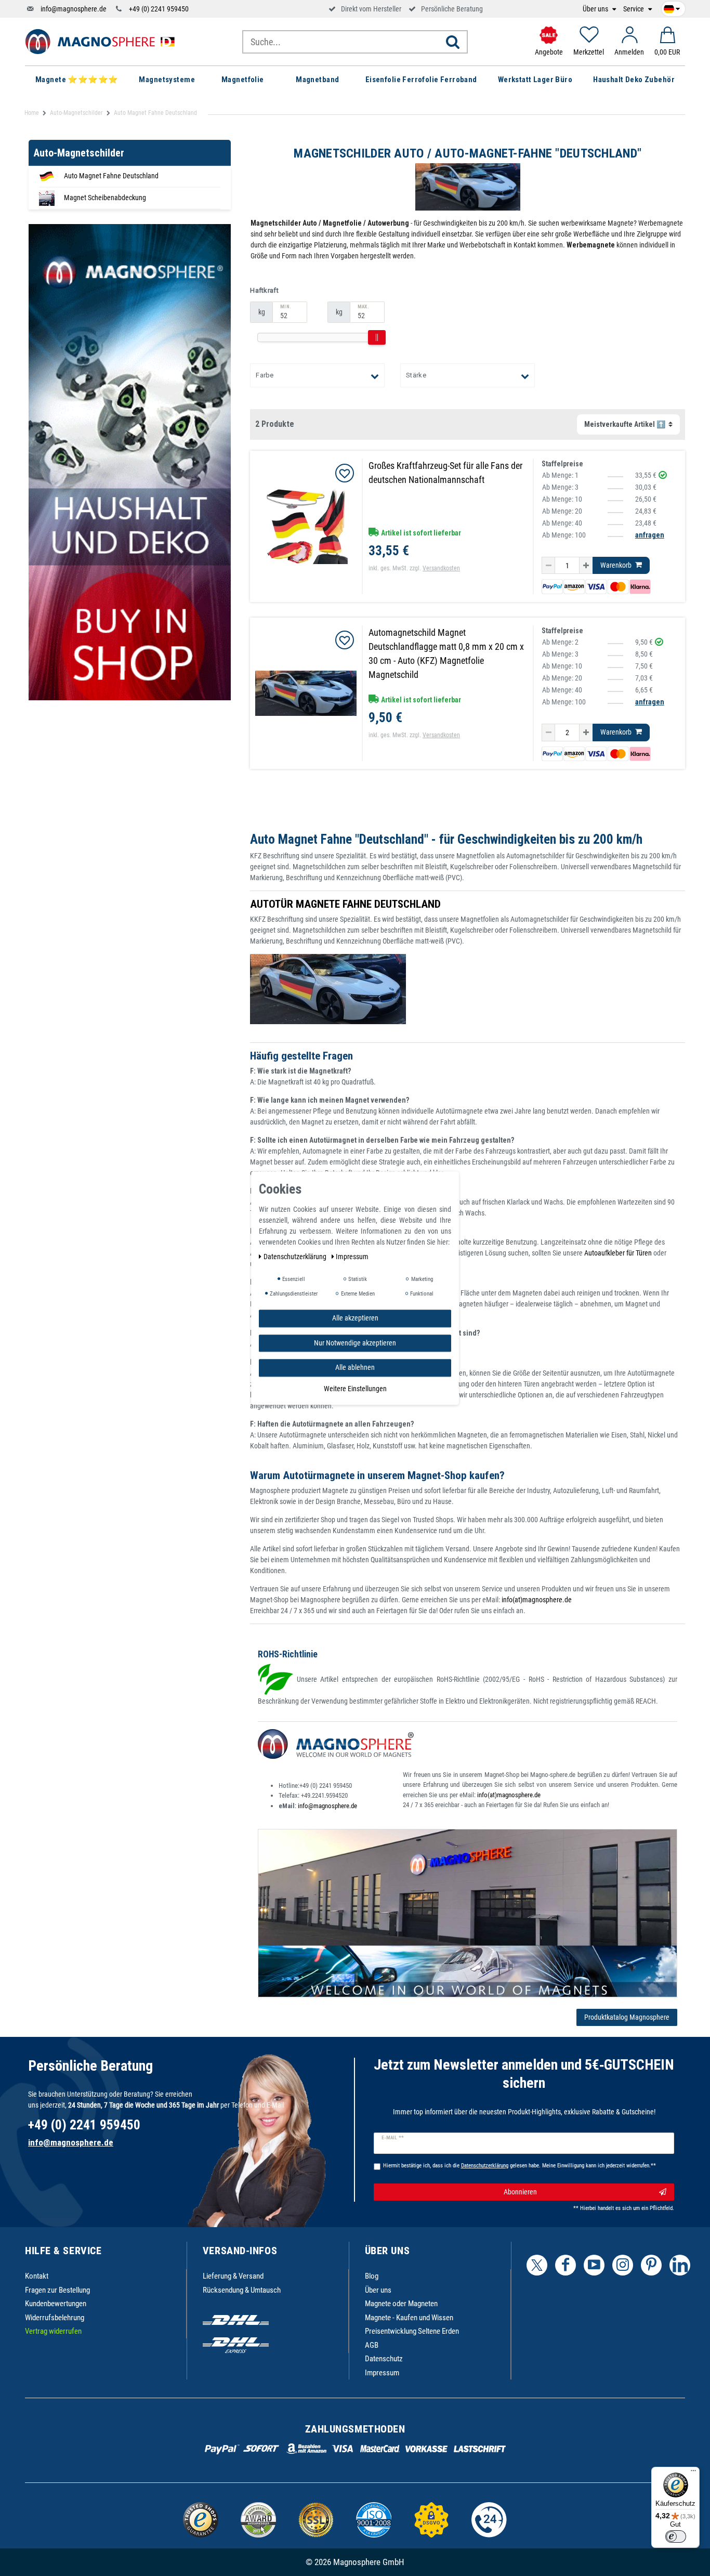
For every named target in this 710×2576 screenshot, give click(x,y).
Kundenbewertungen (56, 2304)
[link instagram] (623, 2265)
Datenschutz (384, 2359)
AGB (372, 2345)
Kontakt (37, 2276)
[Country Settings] (672, 7)
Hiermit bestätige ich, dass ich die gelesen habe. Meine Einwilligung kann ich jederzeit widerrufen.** (520, 2166)
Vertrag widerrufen (53, 2331)
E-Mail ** (393, 2138)
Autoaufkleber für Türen (618, 1253)
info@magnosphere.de (74, 9)
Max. (363, 307)
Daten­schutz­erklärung (296, 1257)
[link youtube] (594, 2265)
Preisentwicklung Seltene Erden (412, 2331)
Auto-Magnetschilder (76, 113)
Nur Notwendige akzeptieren (355, 1342)
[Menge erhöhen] (586, 566)
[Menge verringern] (548, 566)
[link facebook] (566, 2265)
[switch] (676, 2536)
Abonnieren (520, 2192)
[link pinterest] (651, 2265)
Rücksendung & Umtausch (242, 2290)
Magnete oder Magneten (401, 2304)
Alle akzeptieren (355, 1318)
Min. (285, 307)
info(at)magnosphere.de (537, 1600)
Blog (372, 2276)
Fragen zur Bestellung (57, 2290)
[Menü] (693, 2473)
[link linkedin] (680, 2265)
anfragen (650, 535)
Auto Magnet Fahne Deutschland (111, 176)
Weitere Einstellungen (355, 1388)
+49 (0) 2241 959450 (159, 9)
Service (634, 9)
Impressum (382, 2373)
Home (32, 113)
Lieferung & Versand (233, 2276)
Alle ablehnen (355, 1367)
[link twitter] (537, 2265)
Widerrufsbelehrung (55, 2318)
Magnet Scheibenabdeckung (105, 198)
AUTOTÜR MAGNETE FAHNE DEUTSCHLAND (345, 904)
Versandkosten (441, 568)
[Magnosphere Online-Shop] (103, 41)
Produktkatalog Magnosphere (627, 2017)
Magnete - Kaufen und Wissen (409, 2318)
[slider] (377, 337)
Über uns (596, 9)
